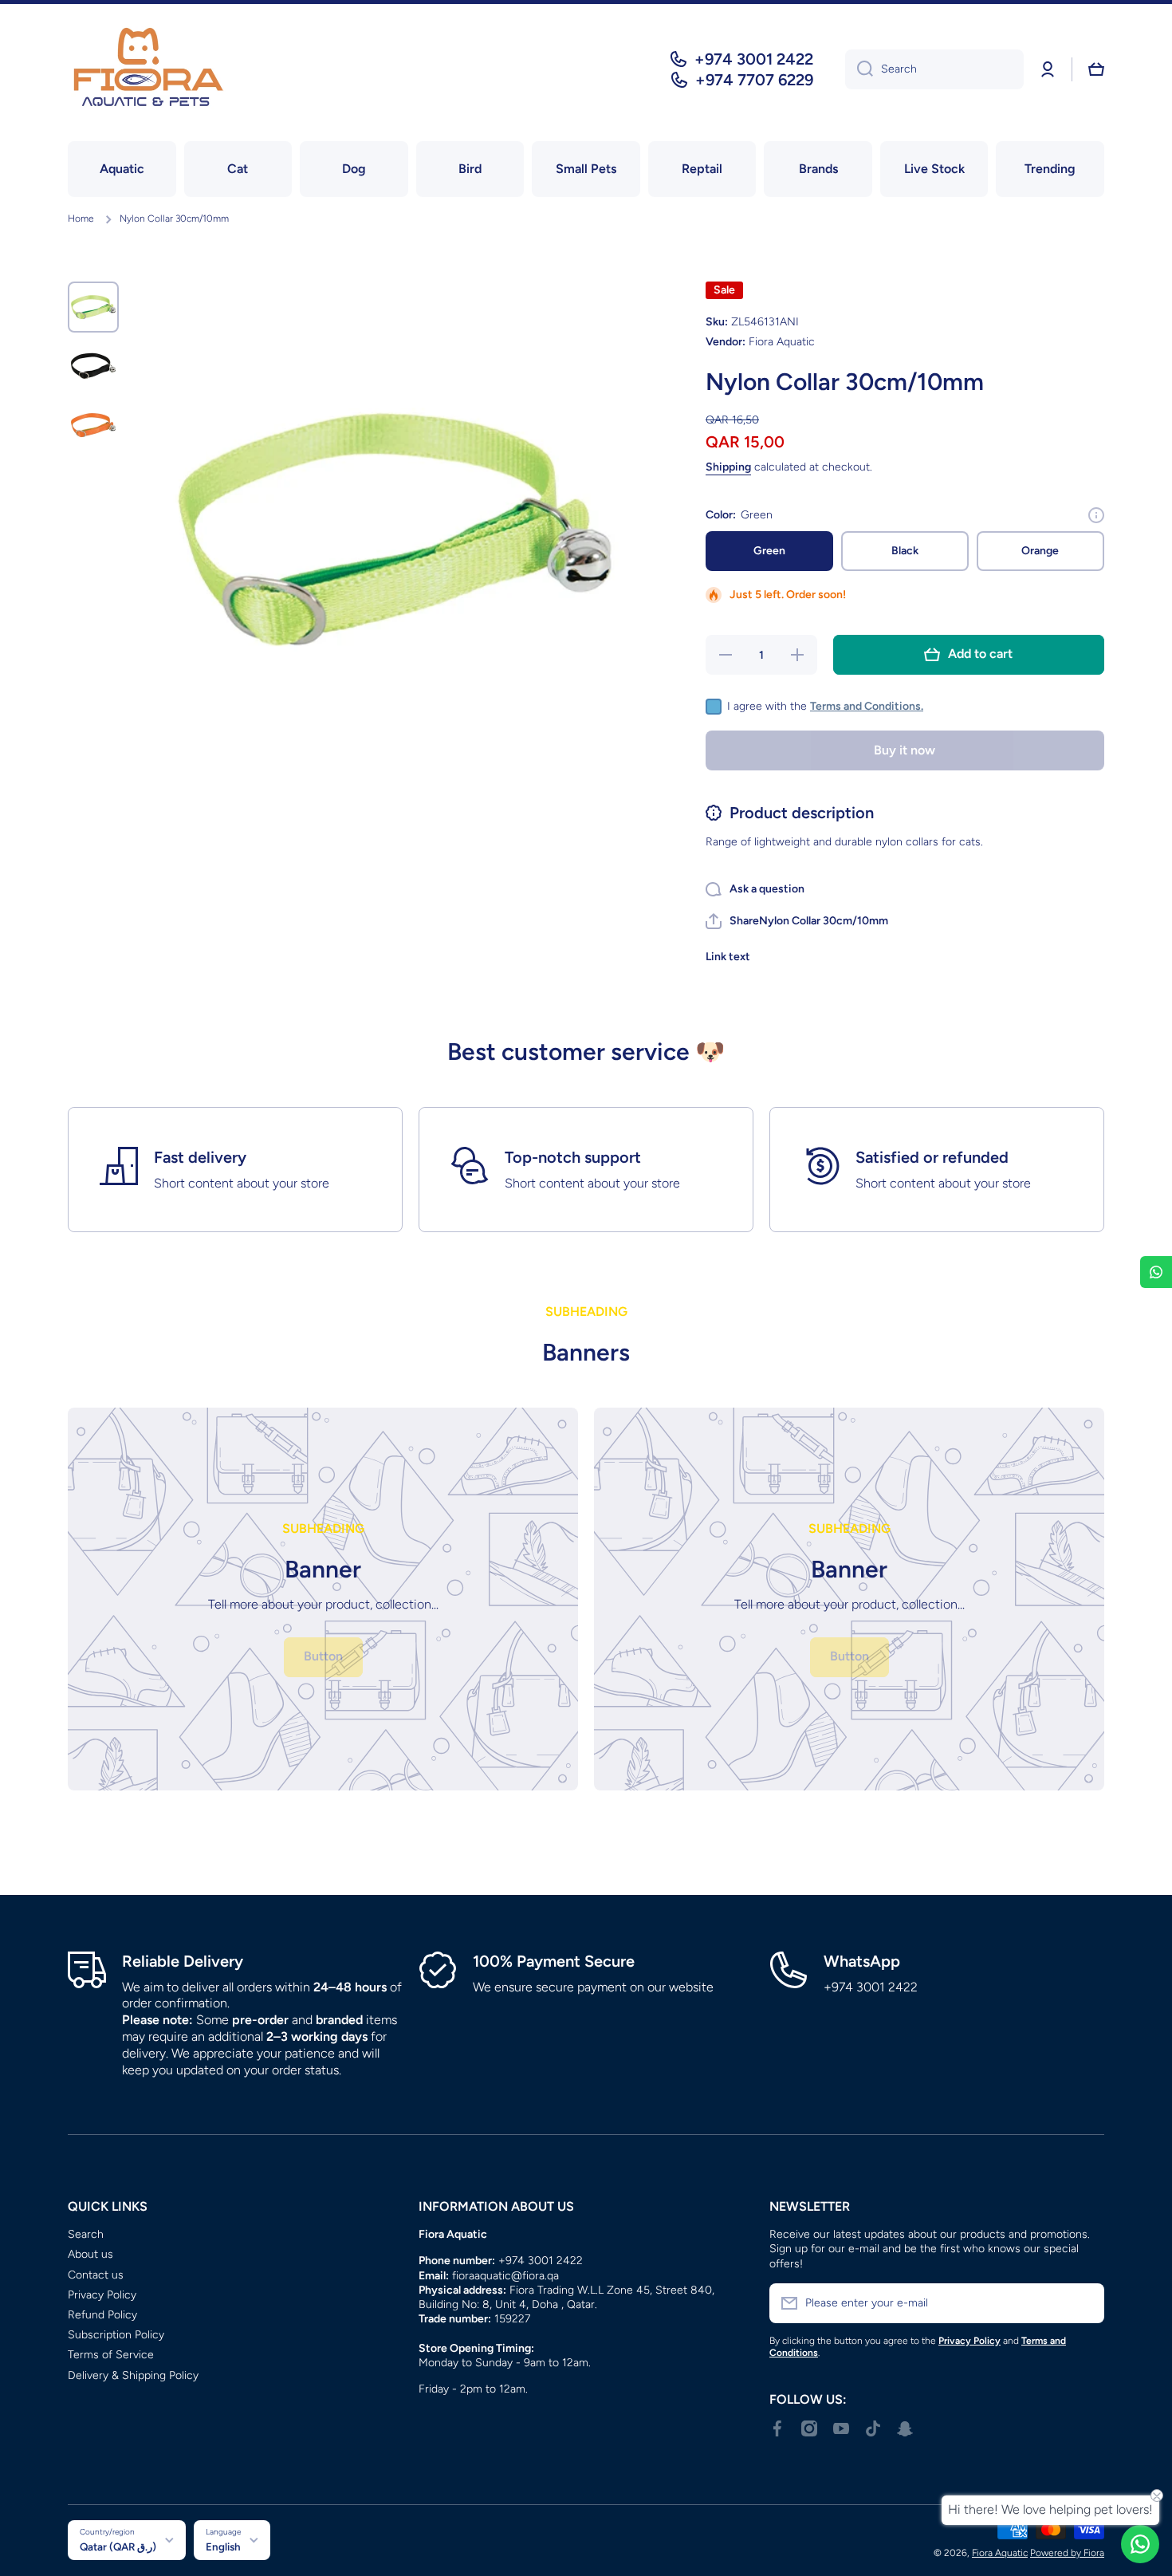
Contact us (96, 2275)
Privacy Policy (102, 2295)
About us (90, 2254)
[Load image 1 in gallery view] (93, 307)
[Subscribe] (1084, 2303)
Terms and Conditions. (867, 706)
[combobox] (934, 69)
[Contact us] (1140, 2544)
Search (86, 2234)
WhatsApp (862, 1961)
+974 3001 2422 (754, 59)
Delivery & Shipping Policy (133, 2375)
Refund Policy (102, 2315)
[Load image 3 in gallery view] (93, 425)
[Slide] (1096, 515)
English (223, 2546)
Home (81, 219)
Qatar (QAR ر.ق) (118, 2546)
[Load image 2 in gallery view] (93, 366)
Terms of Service (111, 2355)
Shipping (728, 467)
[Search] (859, 69)
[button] (1096, 69)
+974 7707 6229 (754, 80)
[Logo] (147, 69)
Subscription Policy (116, 2335)
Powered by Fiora (1067, 2553)
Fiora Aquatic (1000, 2553)
